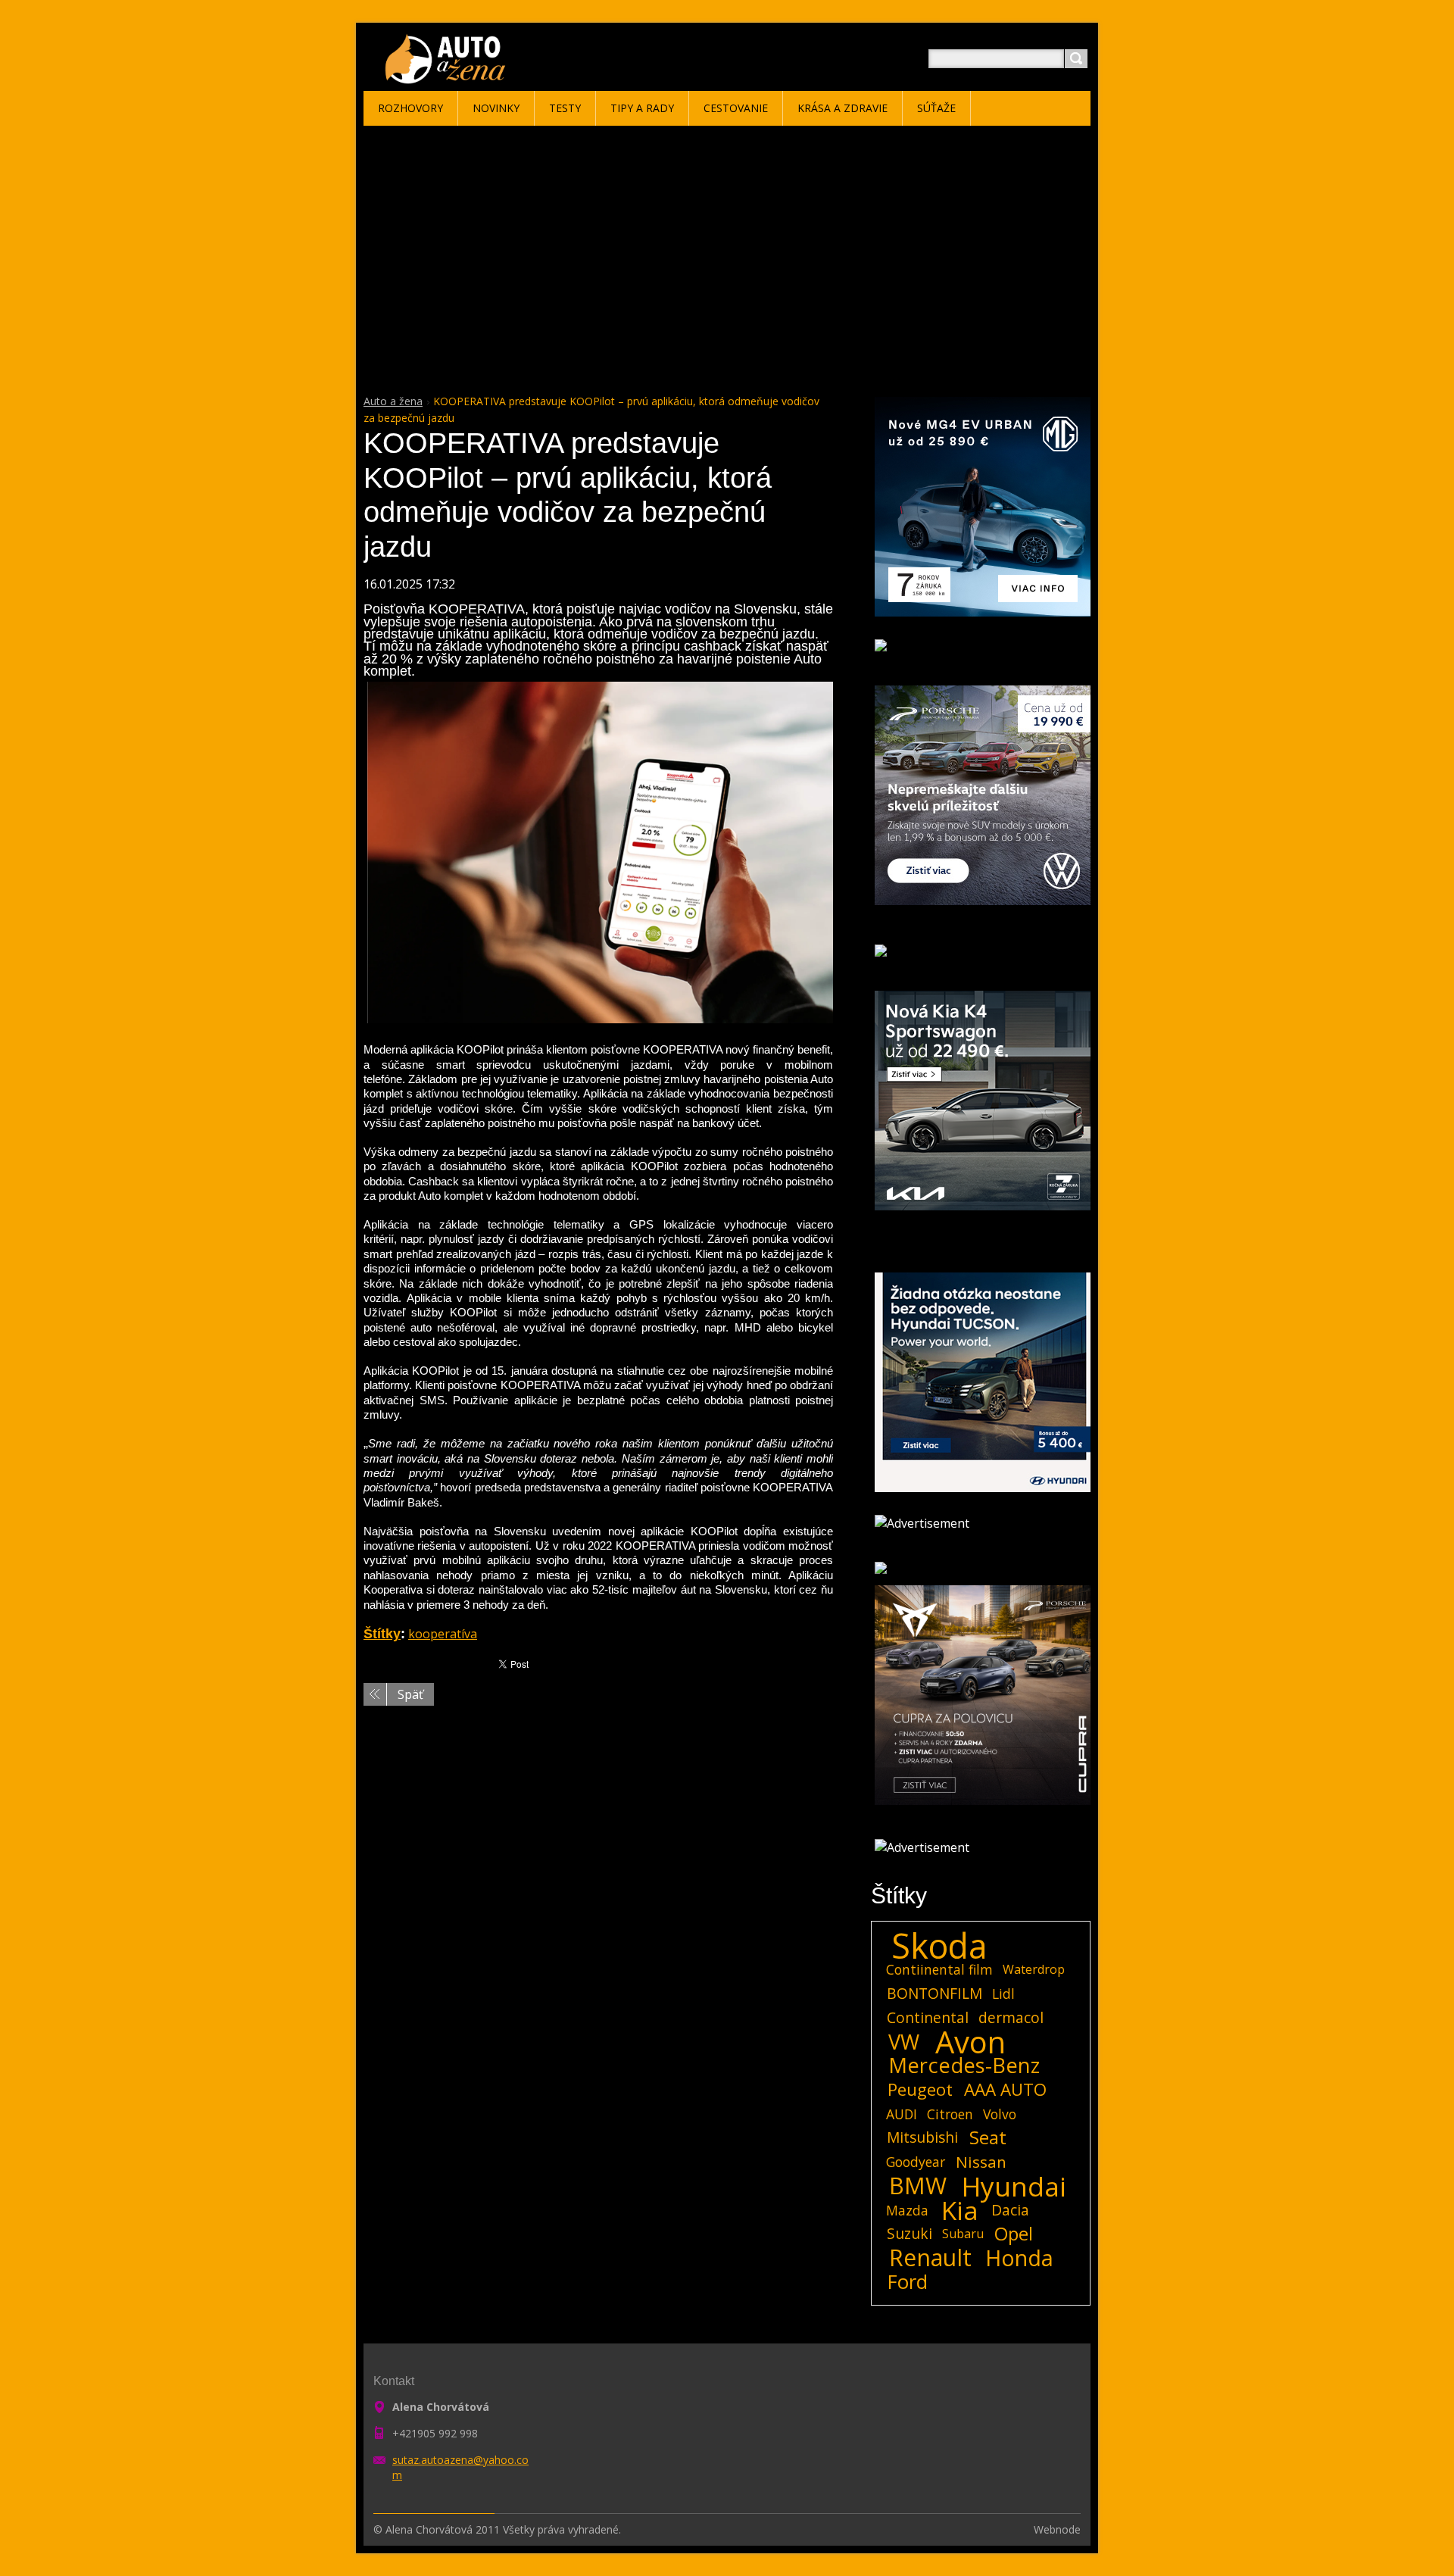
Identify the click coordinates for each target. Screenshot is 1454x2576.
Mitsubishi (922, 2137)
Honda (1019, 2258)
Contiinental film (939, 1969)
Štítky (382, 1634)
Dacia (1010, 2210)
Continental (928, 2017)
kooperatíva (443, 1634)
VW (904, 2042)
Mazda (907, 2210)
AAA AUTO (1005, 2090)
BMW (918, 2186)
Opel (1014, 2234)
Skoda (939, 1946)
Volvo (1000, 2114)
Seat (988, 2137)
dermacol (1011, 2017)
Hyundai (1014, 2186)
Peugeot (920, 2090)
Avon (970, 2042)
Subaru (963, 2234)
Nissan (981, 2162)
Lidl (1003, 1994)
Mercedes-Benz (964, 2065)
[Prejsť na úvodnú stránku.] (448, 77)
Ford (908, 2282)
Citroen (950, 2114)
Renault (930, 2258)
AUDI (902, 2114)
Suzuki (910, 2233)
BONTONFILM (934, 1993)
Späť (410, 1694)
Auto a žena (393, 401)
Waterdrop (1034, 1969)
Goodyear (916, 2162)
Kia (960, 2210)
